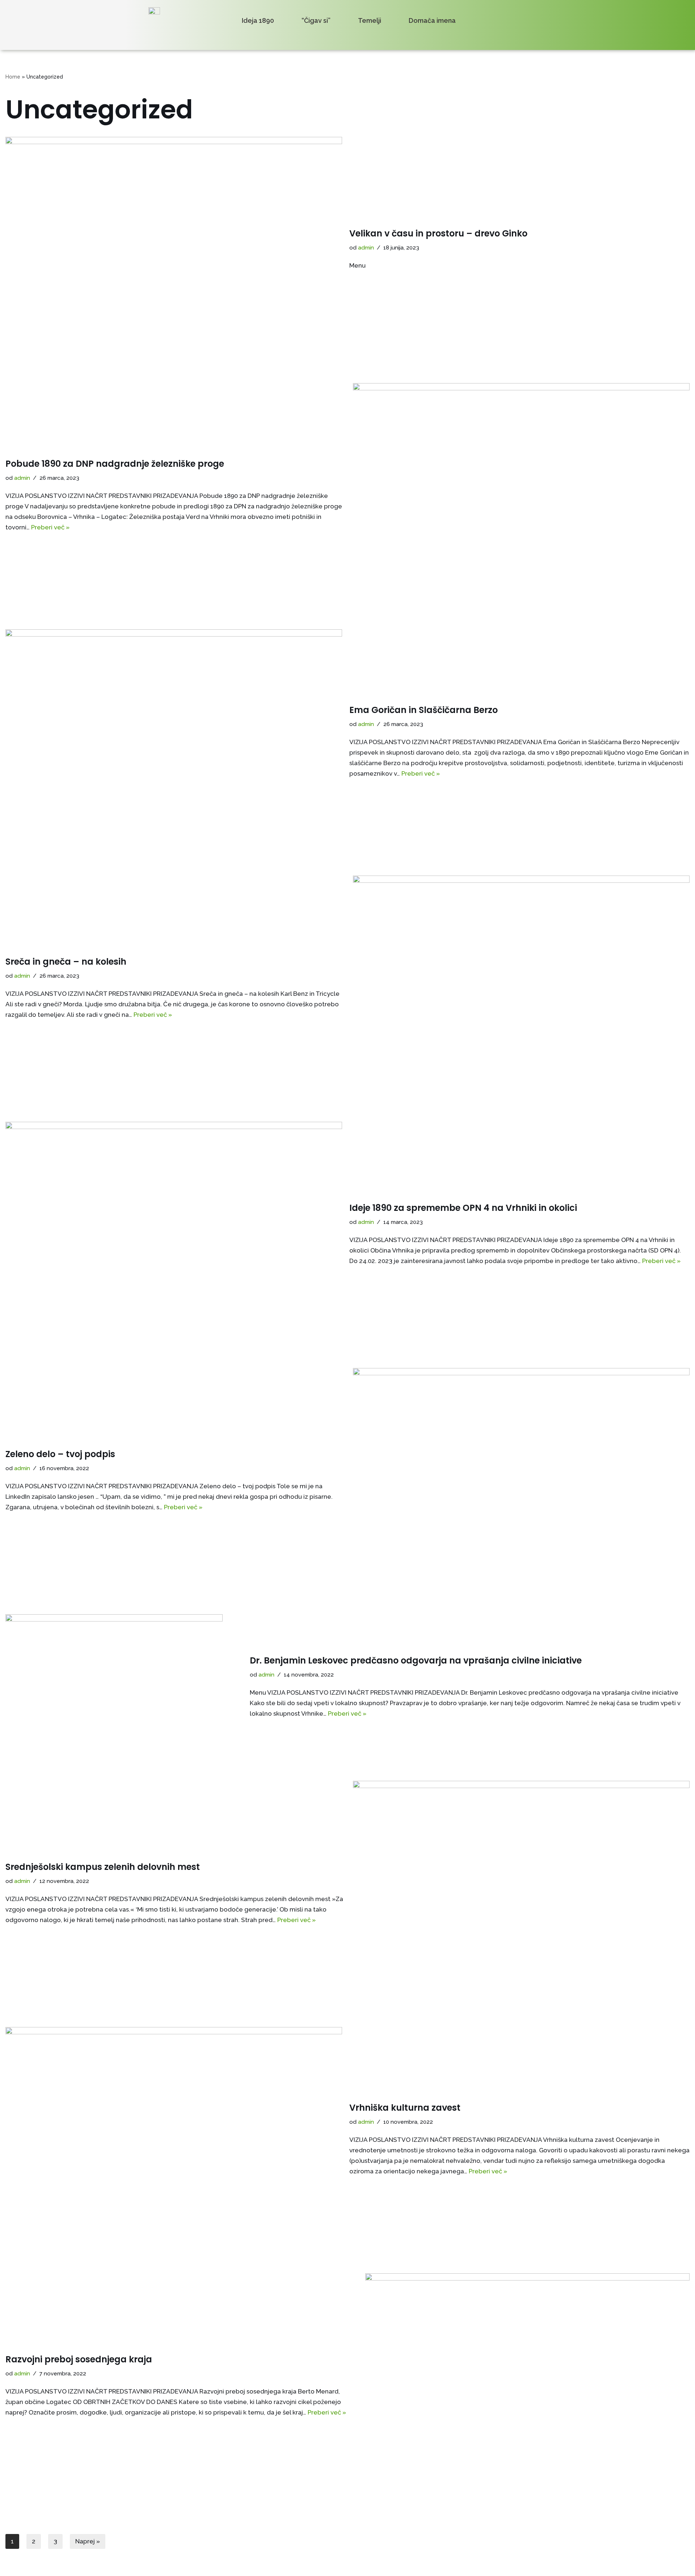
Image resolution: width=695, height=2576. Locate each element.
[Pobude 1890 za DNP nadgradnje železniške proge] (521, 495)
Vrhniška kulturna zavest (405, 2108)
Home (13, 77)
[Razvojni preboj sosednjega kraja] (527, 2386)
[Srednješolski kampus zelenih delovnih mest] (521, 1893)
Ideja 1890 (258, 21)
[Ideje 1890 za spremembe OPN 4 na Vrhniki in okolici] (174, 1234)
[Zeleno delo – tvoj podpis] (521, 1480)
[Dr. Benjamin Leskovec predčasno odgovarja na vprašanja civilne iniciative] (124, 1687)
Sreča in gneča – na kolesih (66, 962)
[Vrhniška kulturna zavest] (174, 2139)
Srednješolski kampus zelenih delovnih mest (103, 1867)
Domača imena (432, 21)
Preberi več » (50, 527)
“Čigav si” (316, 21)
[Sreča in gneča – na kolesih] (521, 988)
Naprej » (88, 2541)
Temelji (370, 21)
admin (366, 248)
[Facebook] (523, 36)
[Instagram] (540, 36)
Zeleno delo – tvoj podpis (60, 1454)
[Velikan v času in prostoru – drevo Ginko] (174, 249)
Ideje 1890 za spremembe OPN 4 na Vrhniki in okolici (463, 1208)
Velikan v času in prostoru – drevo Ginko (438, 233)
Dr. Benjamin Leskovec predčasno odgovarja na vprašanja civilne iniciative (416, 1660)
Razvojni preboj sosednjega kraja (79, 2359)
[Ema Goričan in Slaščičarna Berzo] (174, 742)
